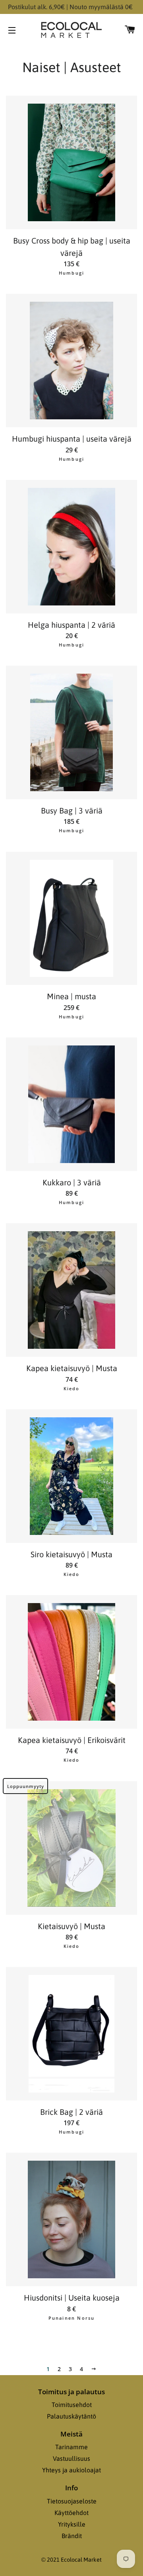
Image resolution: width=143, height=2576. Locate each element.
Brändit (72, 2536)
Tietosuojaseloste (72, 2501)
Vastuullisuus (71, 2458)
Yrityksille (72, 2524)
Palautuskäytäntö (71, 2416)
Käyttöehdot (71, 2513)
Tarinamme (71, 2447)
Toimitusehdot (72, 2405)
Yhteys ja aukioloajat (71, 2470)
